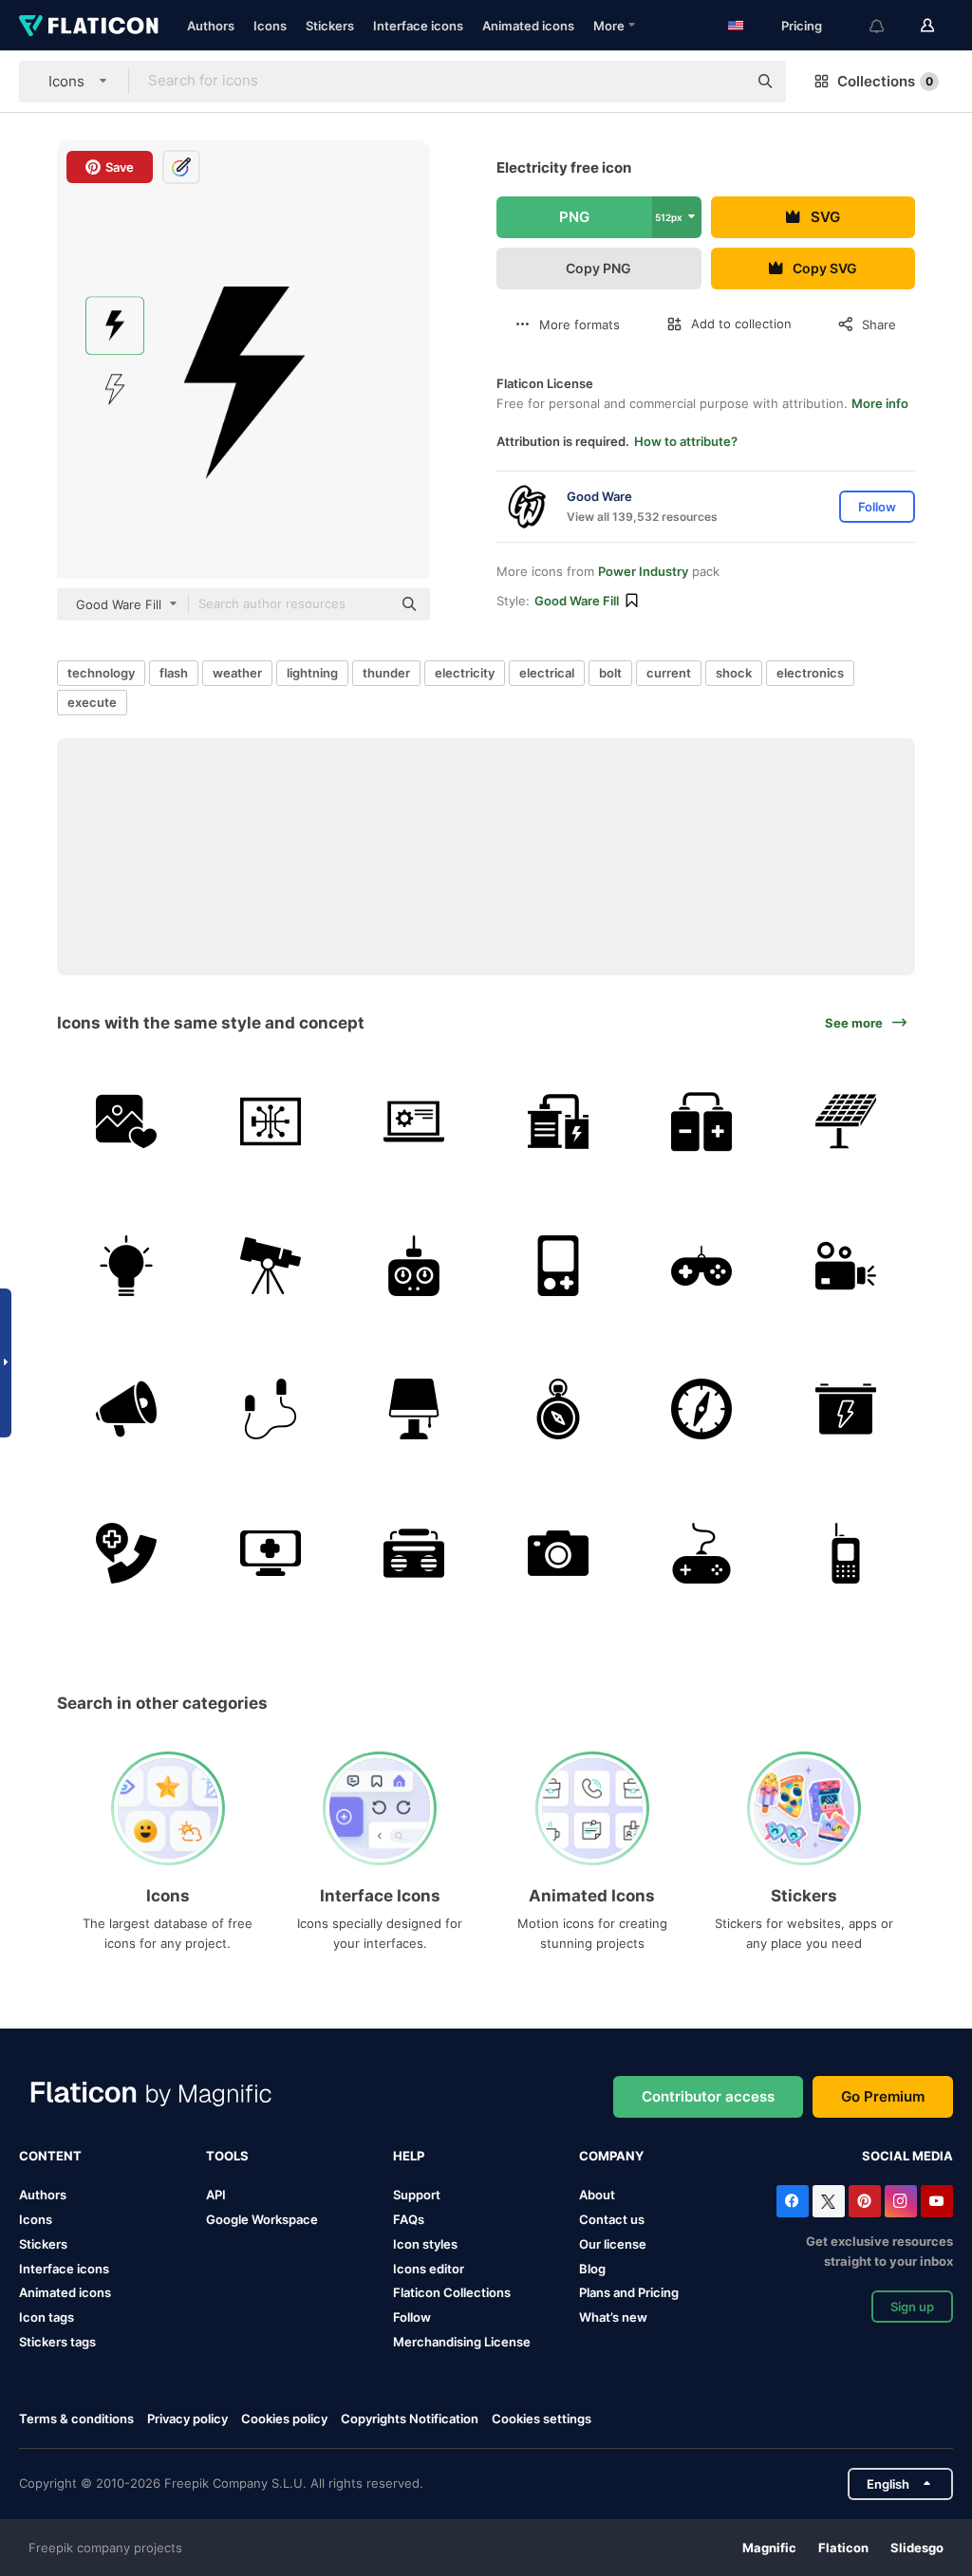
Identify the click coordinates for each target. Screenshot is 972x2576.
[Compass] (559, 1409)
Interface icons (418, 26)
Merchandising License (462, 2342)
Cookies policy (284, 2418)
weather (237, 673)
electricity (465, 673)
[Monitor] (271, 1553)
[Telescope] (271, 1265)
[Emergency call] (127, 1553)
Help (409, 2156)
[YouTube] (937, 2201)
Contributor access (708, 2096)
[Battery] (559, 1122)
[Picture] (127, 1122)
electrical (547, 673)
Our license (613, 2244)
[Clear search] (723, 82)
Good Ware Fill (577, 601)
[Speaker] (127, 1409)
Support (417, 2195)
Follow (412, 2317)
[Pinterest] (865, 2201)
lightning (312, 673)
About (597, 2195)
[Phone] (846, 1553)
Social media (907, 2156)
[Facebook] (793, 2201)
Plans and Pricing (629, 2292)
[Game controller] (702, 1265)
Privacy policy (187, 2418)
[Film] (846, 1265)
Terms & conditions (76, 2418)
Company (611, 2156)
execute (92, 702)
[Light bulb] (127, 1265)
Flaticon (843, 2548)
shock (734, 673)
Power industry (643, 571)
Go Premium (883, 2096)
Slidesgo (917, 2548)
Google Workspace (262, 2219)
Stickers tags (57, 2342)
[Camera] (559, 1553)
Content (50, 2156)
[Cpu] (271, 1122)
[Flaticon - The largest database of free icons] (89, 26)
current (669, 673)
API (216, 2195)
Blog (592, 2269)
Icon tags (47, 2317)
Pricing (802, 26)
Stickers (330, 26)
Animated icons (528, 26)
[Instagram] (901, 2201)
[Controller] (414, 1265)
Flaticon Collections (452, 2292)
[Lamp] (414, 1409)
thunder (386, 673)
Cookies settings (542, 2419)
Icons (270, 26)
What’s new (613, 2317)
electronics (810, 673)
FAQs (409, 2219)
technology (101, 673)
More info (880, 403)
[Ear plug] (271, 1409)
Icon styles (425, 2244)
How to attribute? (686, 441)
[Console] (559, 1265)
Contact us (612, 2219)
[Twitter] (829, 2201)
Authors (211, 26)
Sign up (912, 2307)
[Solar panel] (846, 1122)
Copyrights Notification (410, 2418)
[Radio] (414, 1553)
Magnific (769, 2548)
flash (174, 673)
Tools (227, 2156)
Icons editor (429, 2269)
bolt (610, 673)
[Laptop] (414, 1122)
